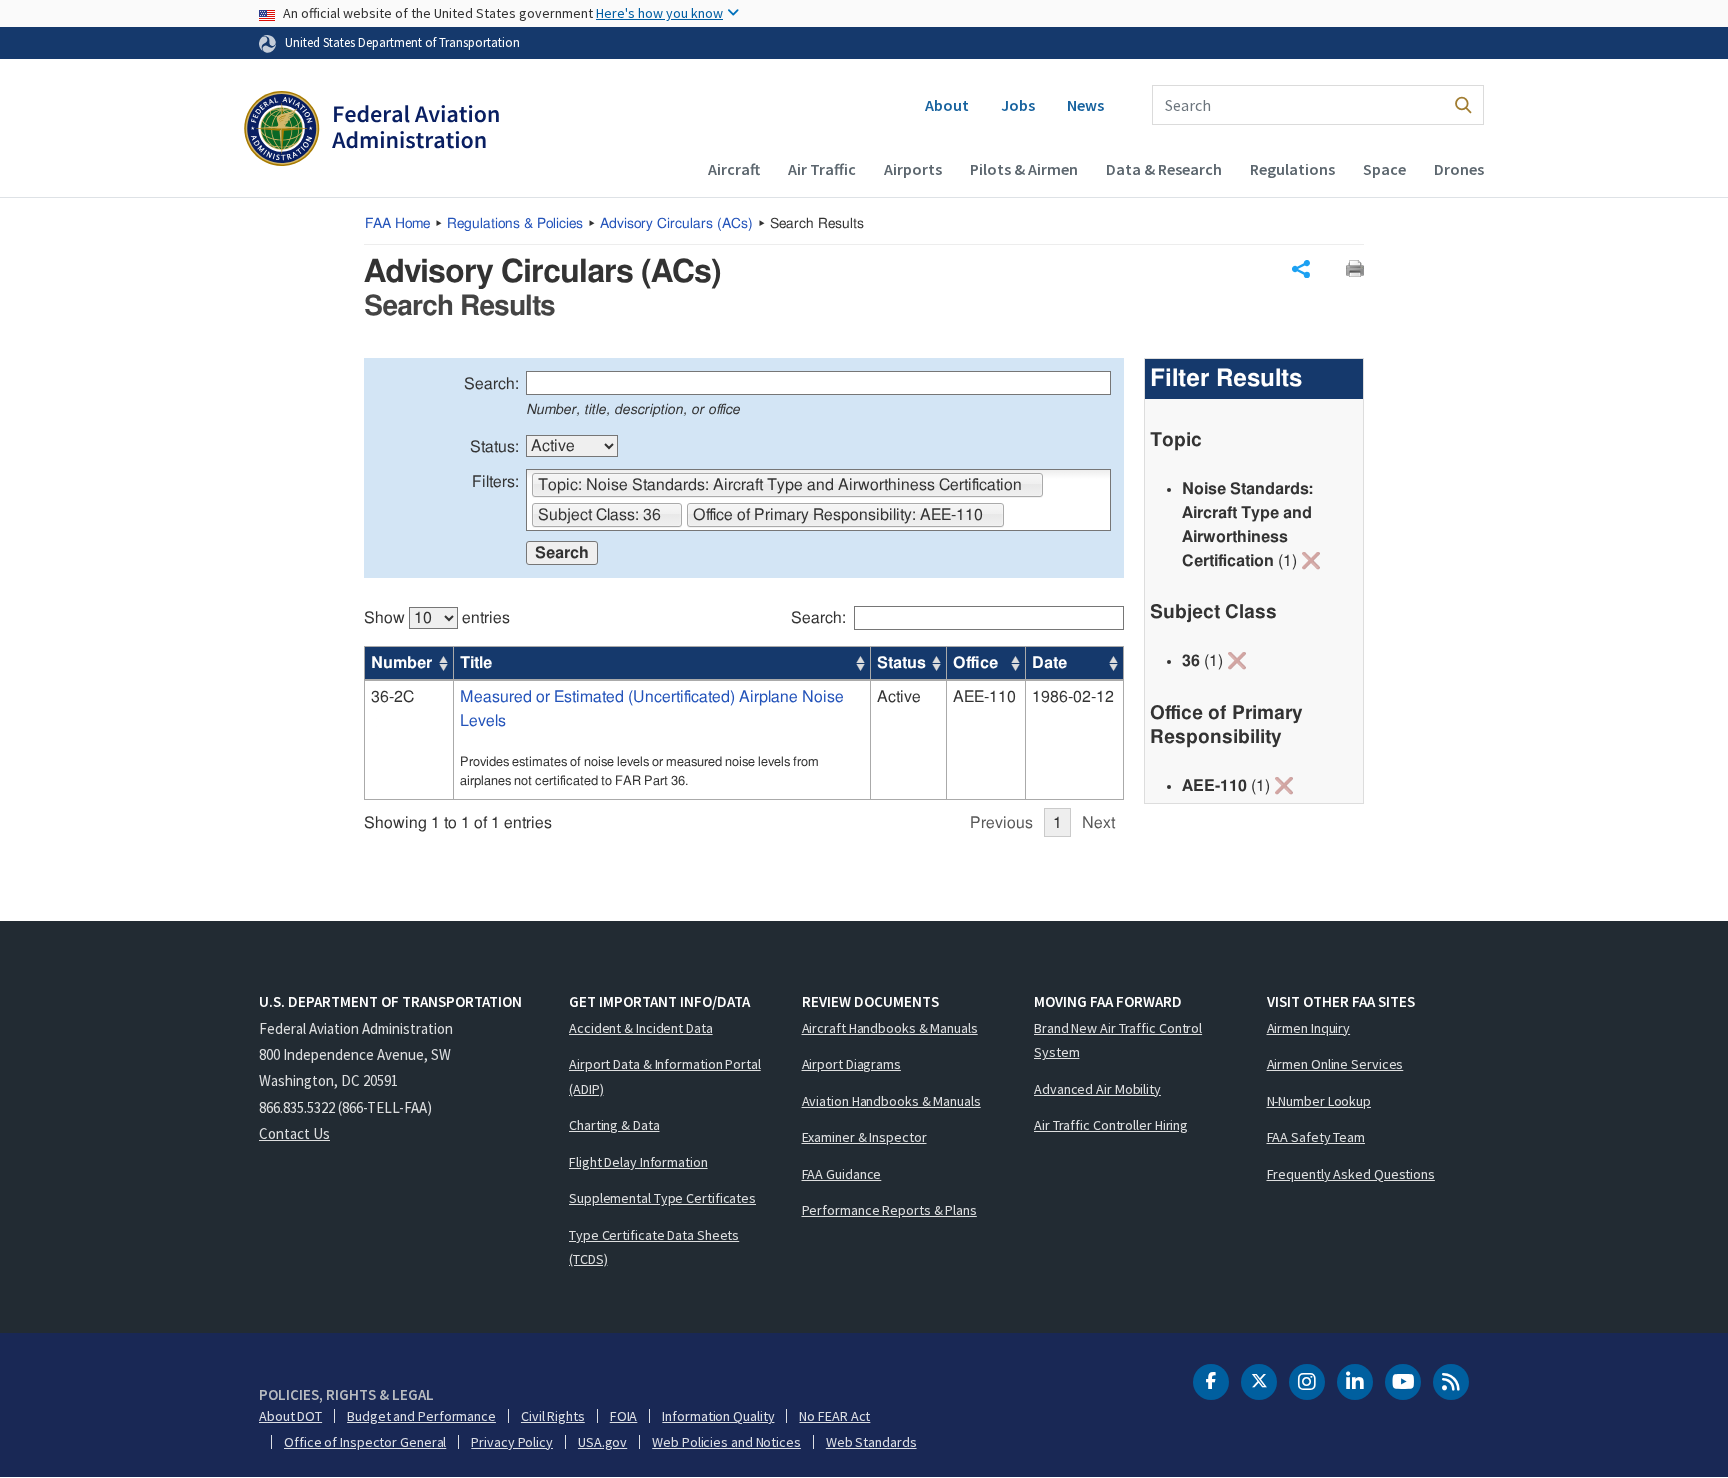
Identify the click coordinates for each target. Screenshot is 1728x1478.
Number (401, 663)
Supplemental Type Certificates (662, 1198)
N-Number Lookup (1319, 1101)
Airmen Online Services (1335, 1064)
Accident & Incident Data (641, 1028)
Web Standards (871, 1442)
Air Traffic (822, 169)
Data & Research (1164, 169)
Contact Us (294, 1133)
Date (1049, 663)
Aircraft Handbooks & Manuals (890, 1028)
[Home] (371, 131)
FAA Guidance (842, 1174)
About (947, 105)
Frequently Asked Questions (1351, 1174)
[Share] (1301, 269)
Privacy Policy (512, 1442)
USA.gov (602, 1442)
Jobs (1018, 105)
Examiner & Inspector (864, 1137)
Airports (913, 169)
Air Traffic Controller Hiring (1111, 1125)
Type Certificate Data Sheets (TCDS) (654, 1247)
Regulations (1292, 169)
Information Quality (718, 1416)
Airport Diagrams (851, 1064)
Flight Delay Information (638, 1162)
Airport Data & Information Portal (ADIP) (665, 1076)
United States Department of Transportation (402, 42)
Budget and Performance (421, 1416)
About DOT (290, 1416)
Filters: (495, 482)
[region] (744, 711)
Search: (491, 384)
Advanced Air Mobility (1097, 1089)
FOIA (624, 1416)
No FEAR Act (834, 1416)
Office (975, 663)
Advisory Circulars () (676, 224)
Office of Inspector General (365, 1442)
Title (476, 663)
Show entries (437, 618)
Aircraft (734, 169)
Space (1384, 169)
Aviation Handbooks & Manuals (891, 1101)
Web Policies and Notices (726, 1442)
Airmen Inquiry (1309, 1028)
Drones (1459, 169)
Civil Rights (553, 1416)
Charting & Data (614, 1125)
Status (901, 663)
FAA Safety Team (1316, 1137)
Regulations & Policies (515, 224)
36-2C (392, 697)
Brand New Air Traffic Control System (1118, 1040)
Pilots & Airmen (1024, 169)
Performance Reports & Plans (889, 1210)
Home (397, 224)
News (1085, 105)
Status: (494, 447)
